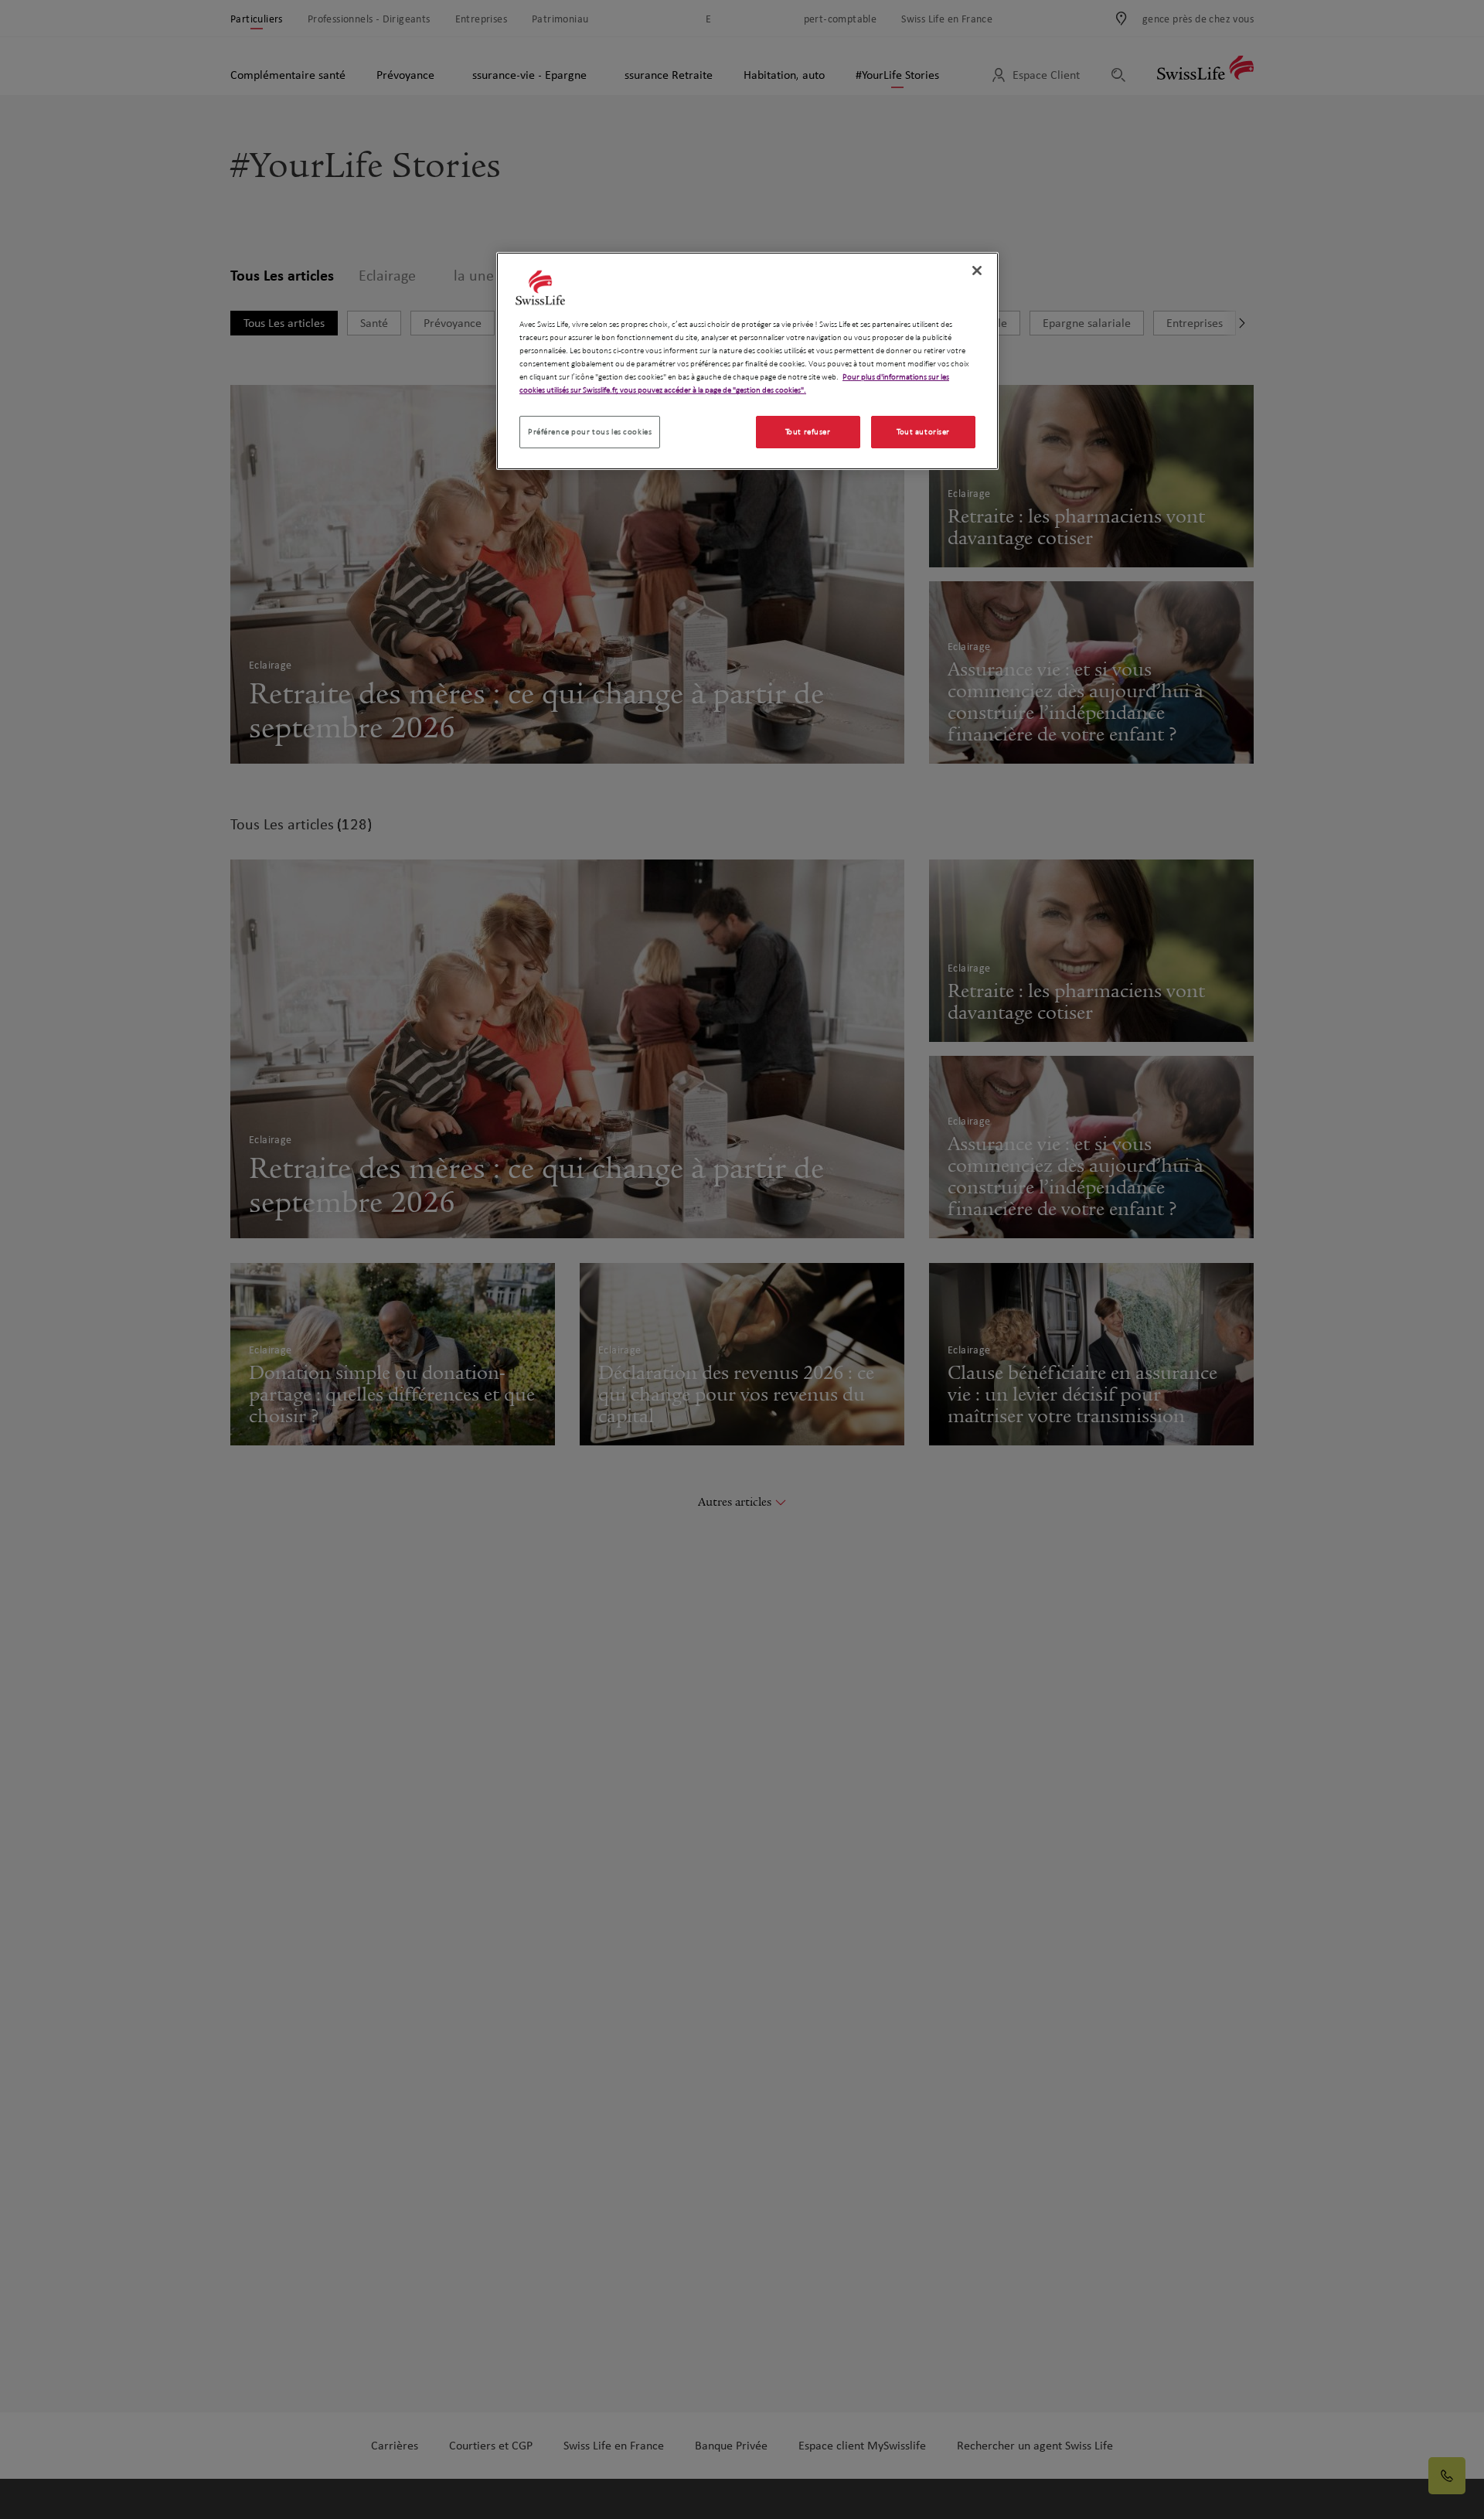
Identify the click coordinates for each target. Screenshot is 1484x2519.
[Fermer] (977, 271)
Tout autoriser (923, 432)
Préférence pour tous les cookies (590, 432)
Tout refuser (808, 432)
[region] (747, 361)
